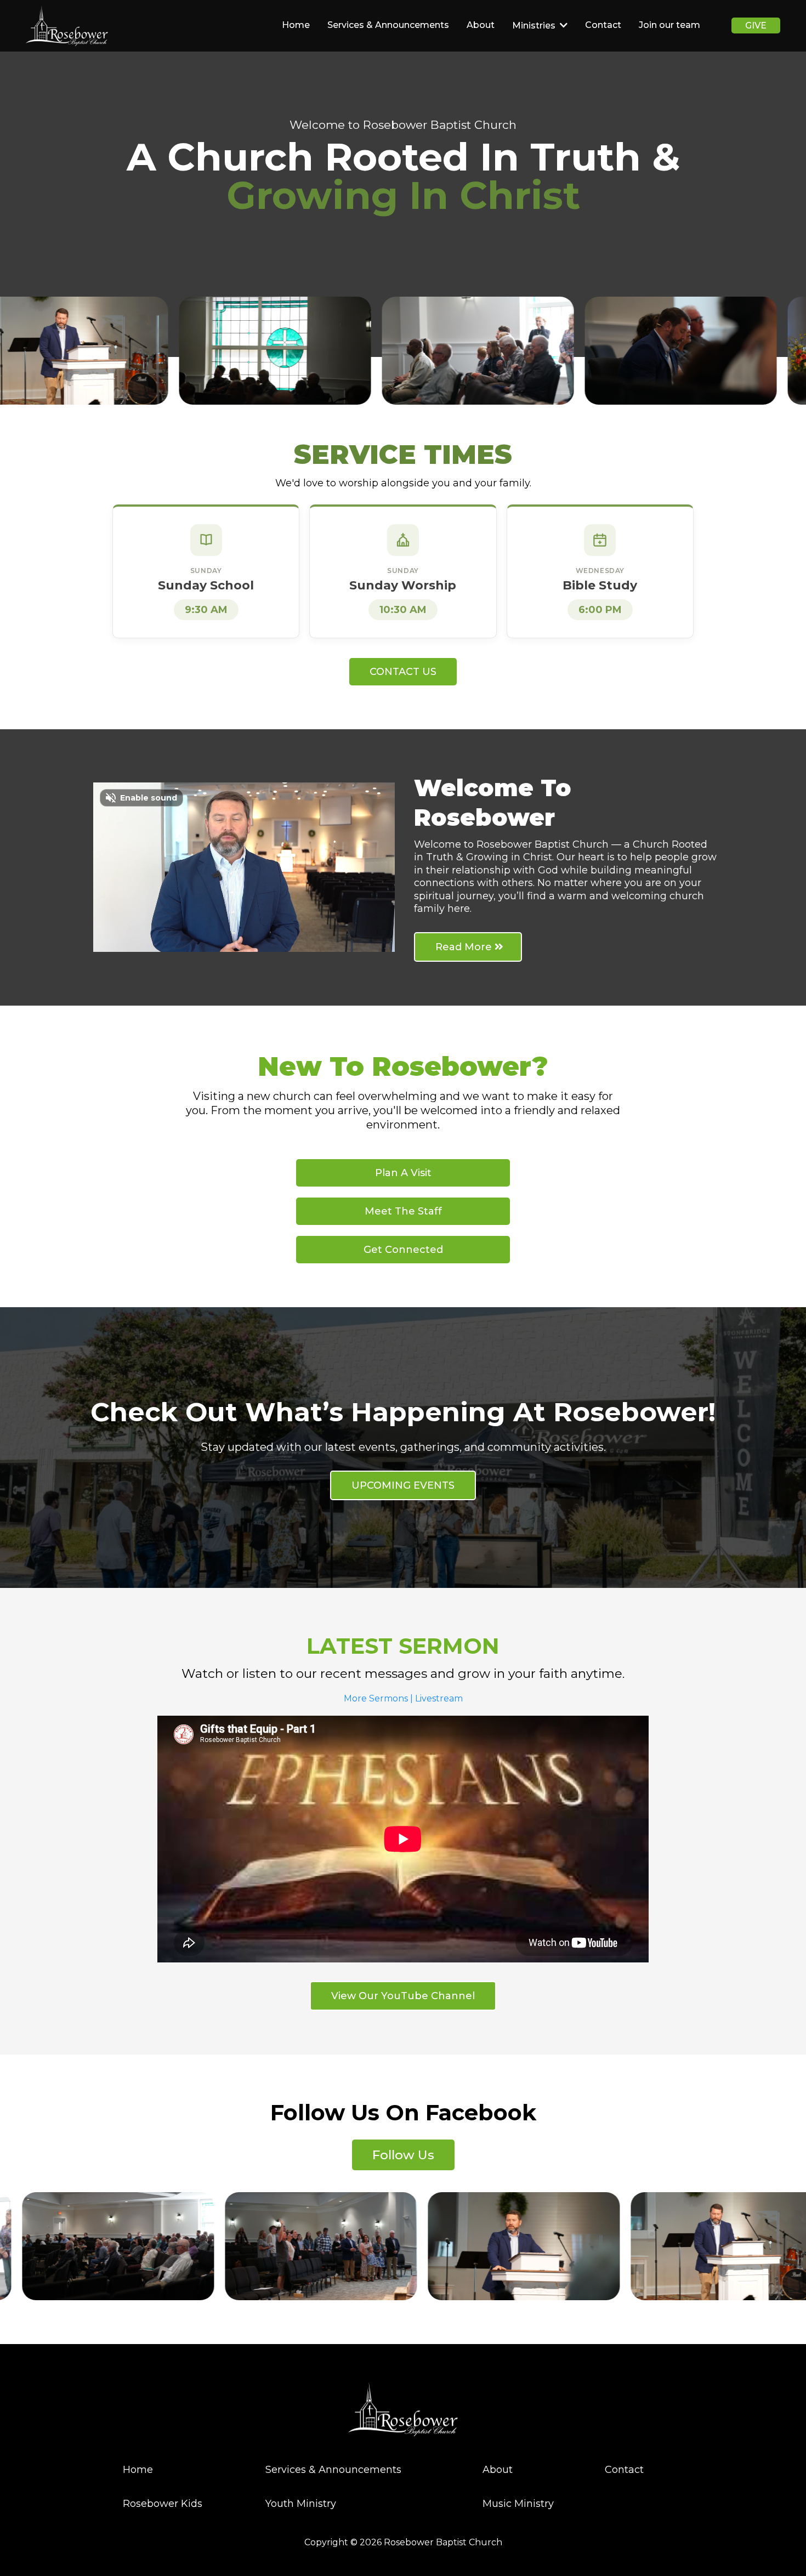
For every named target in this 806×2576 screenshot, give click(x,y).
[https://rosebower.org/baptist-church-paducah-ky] (67, 26)
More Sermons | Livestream (403, 1698)
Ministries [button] (535, 25)
